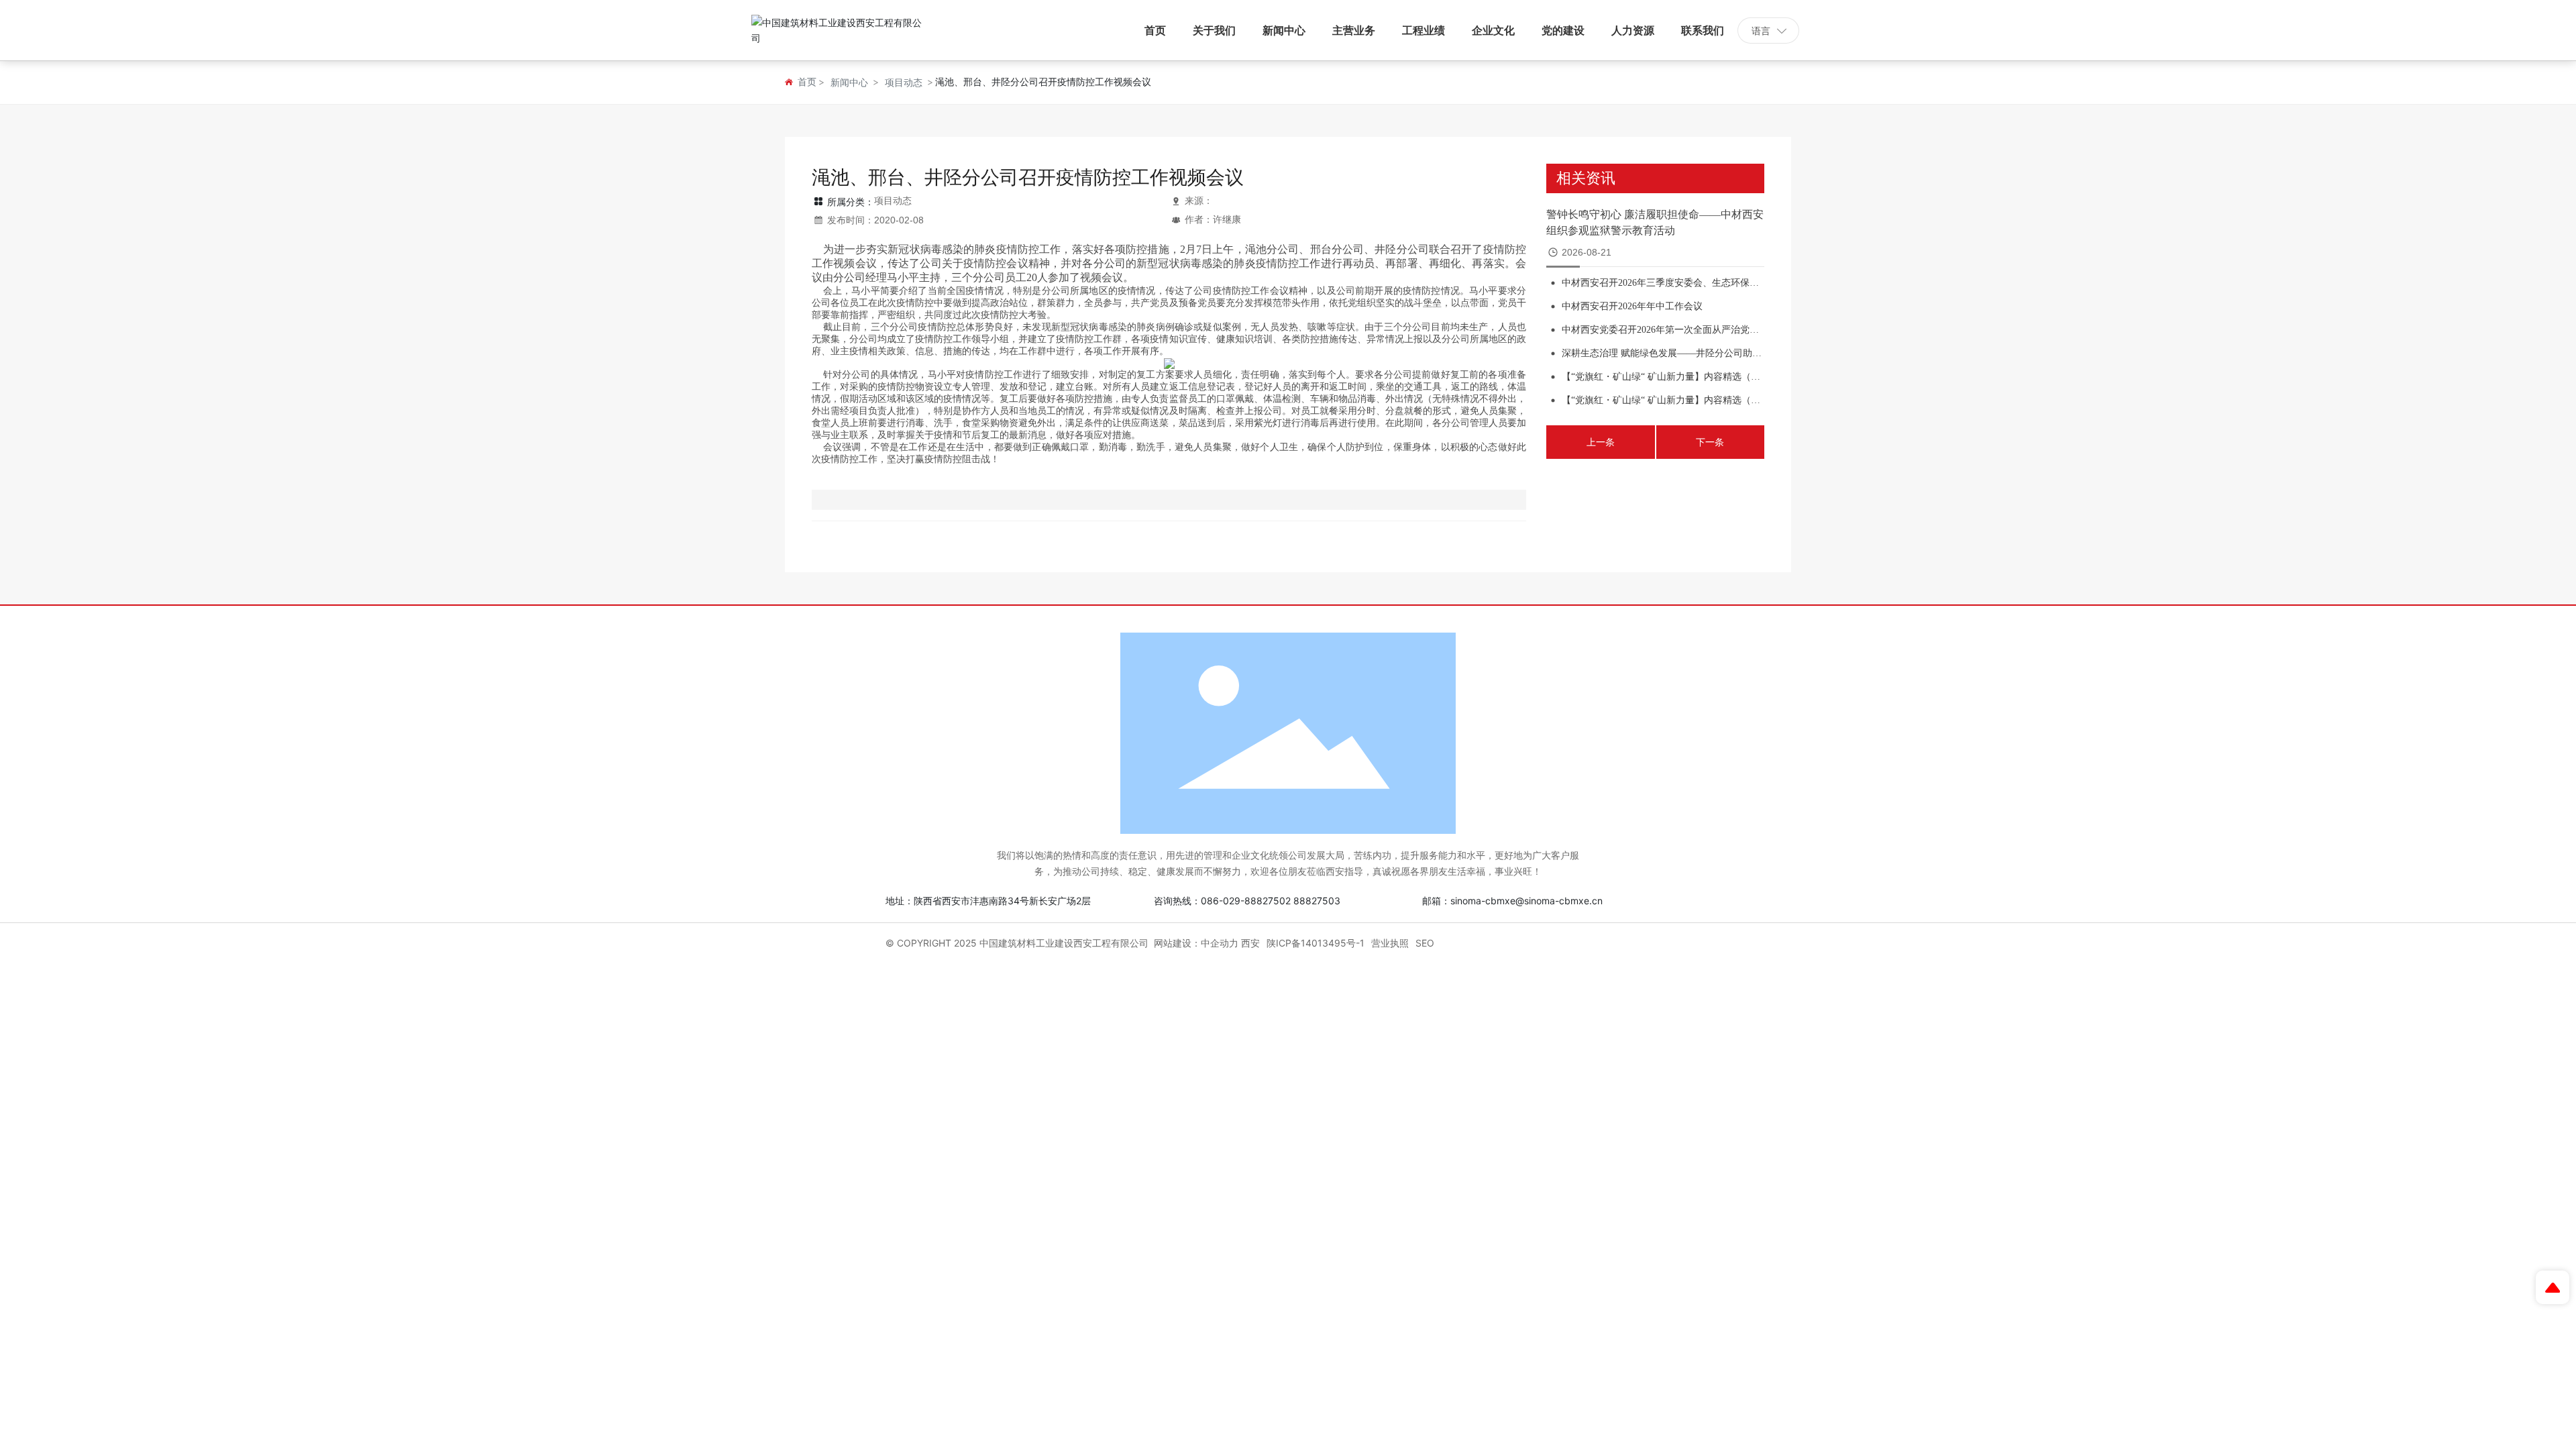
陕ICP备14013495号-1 (1316, 943)
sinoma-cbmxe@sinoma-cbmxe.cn (1526, 901)
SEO (1425, 943)
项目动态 (904, 82)
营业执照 (1390, 943)
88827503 (1317, 901)
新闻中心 (849, 82)
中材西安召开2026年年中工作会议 (1632, 306)
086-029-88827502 (1246, 901)
